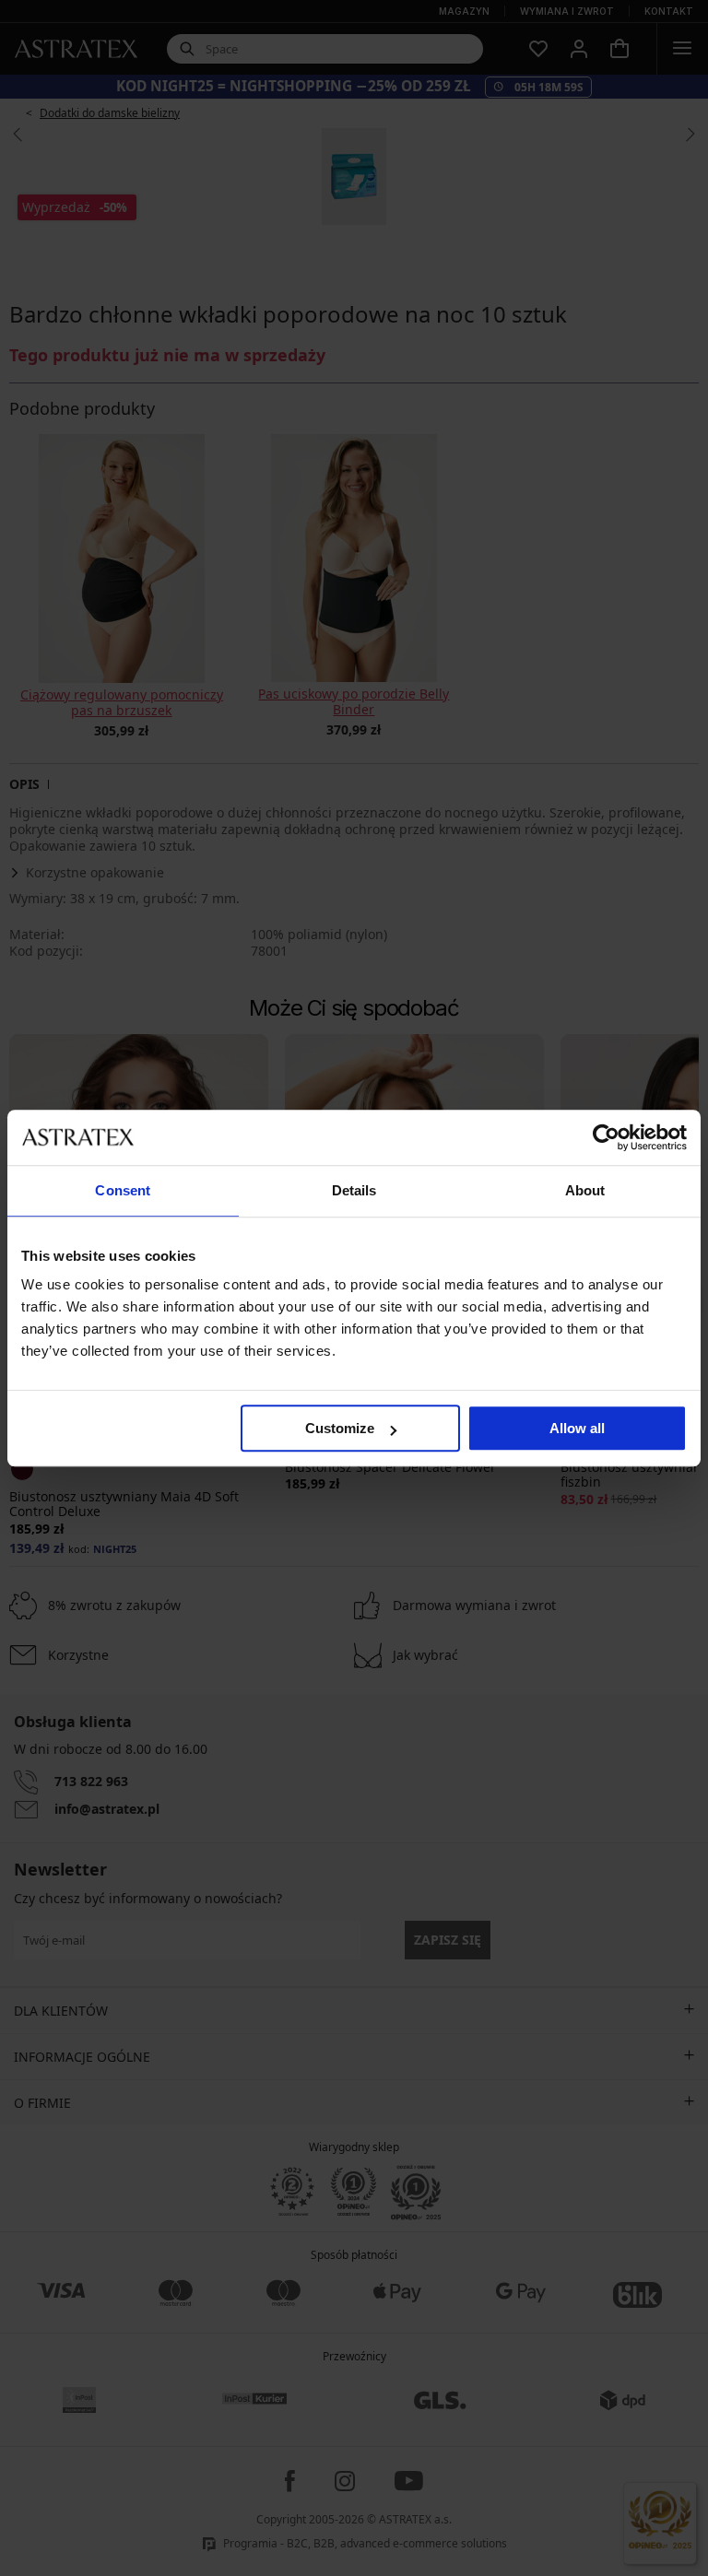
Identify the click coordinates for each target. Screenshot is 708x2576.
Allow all (577, 1428)
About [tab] (585, 1190)
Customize (340, 1428)
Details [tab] (354, 1190)
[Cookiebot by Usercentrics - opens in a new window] (606, 1137)
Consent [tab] (123, 1190)
